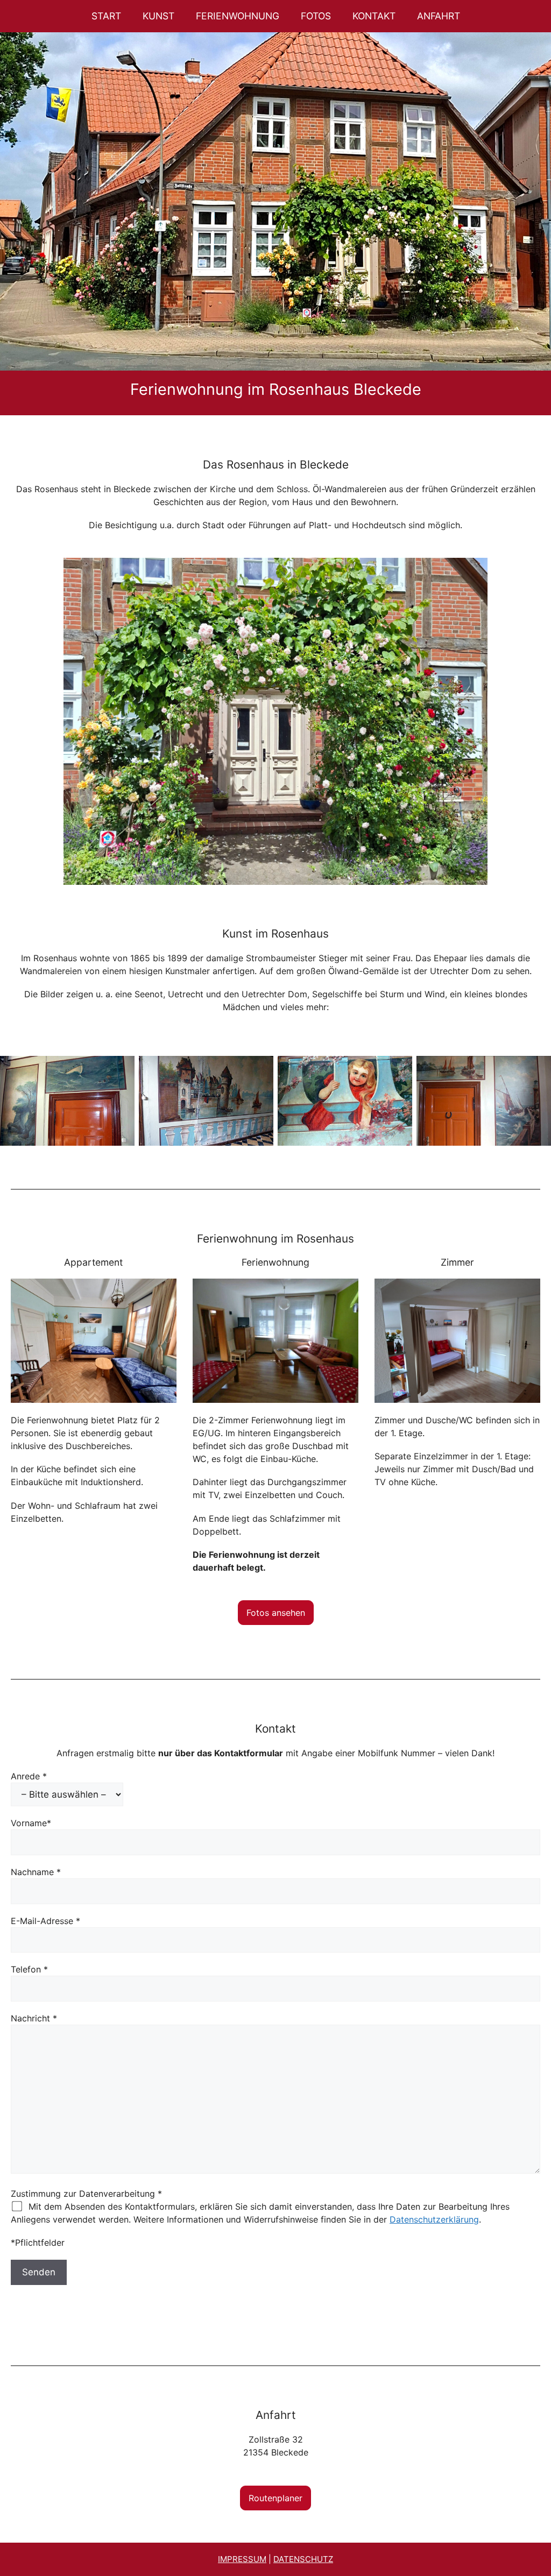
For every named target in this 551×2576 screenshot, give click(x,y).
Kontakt (374, 16)
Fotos (316, 16)
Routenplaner (275, 2498)
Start (106, 16)
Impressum (242, 2559)
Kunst (158, 16)
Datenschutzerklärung (434, 2219)
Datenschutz (303, 2559)
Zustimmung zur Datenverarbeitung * (86, 2194)
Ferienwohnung (238, 16)
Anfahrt (439, 16)
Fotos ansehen (276, 1613)
